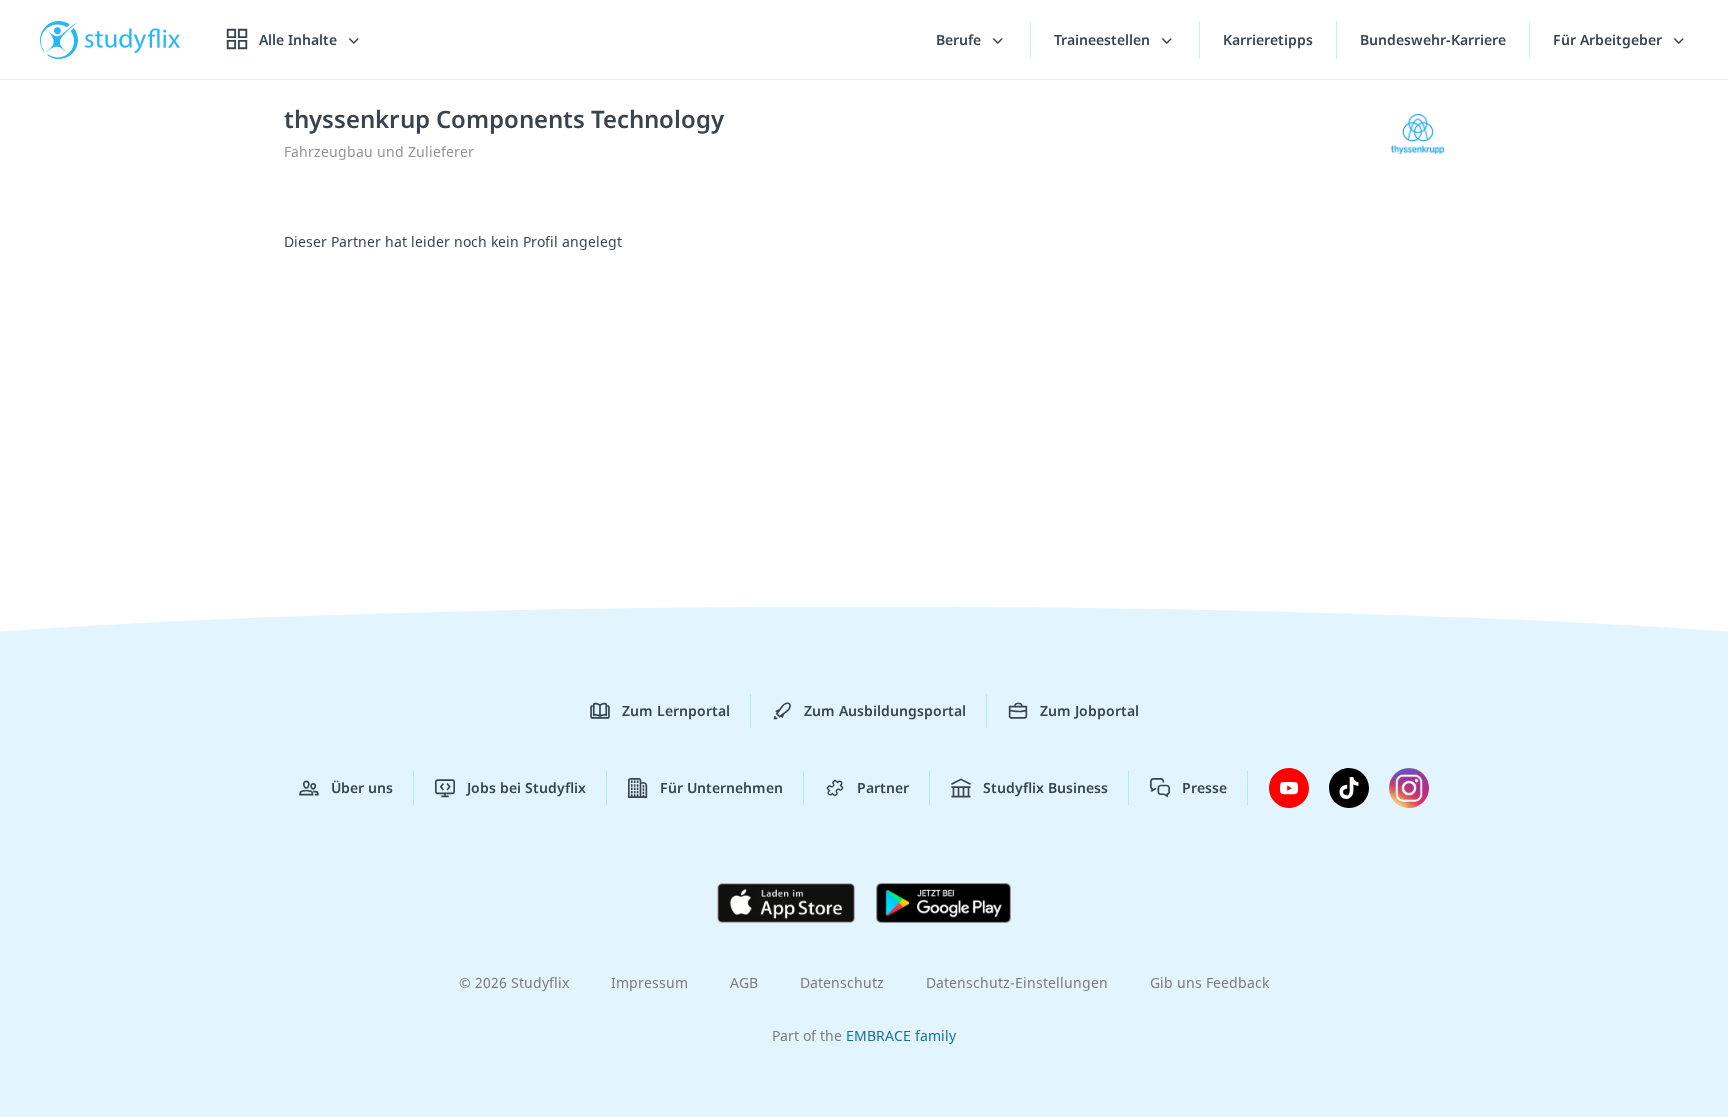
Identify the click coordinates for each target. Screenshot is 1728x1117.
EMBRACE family (901, 1035)
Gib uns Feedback (1209, 982)
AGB (744, 982)
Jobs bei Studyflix (526, 787)
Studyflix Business (1045, 787)
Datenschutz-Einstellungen (1017, 982)
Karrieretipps (1268, 39)
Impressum (649, 982)
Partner (883, 787)
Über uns (362, 787)
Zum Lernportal (676, 710)
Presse (1204, 787)
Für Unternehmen (721, 787)
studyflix (133, 39)
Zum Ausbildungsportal (885, 710)
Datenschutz (842, 982)
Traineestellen (1104, 39)
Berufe (960, 39)
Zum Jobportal (1089, 710)
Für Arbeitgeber (1609, 39)
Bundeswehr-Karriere (1433, 39)
